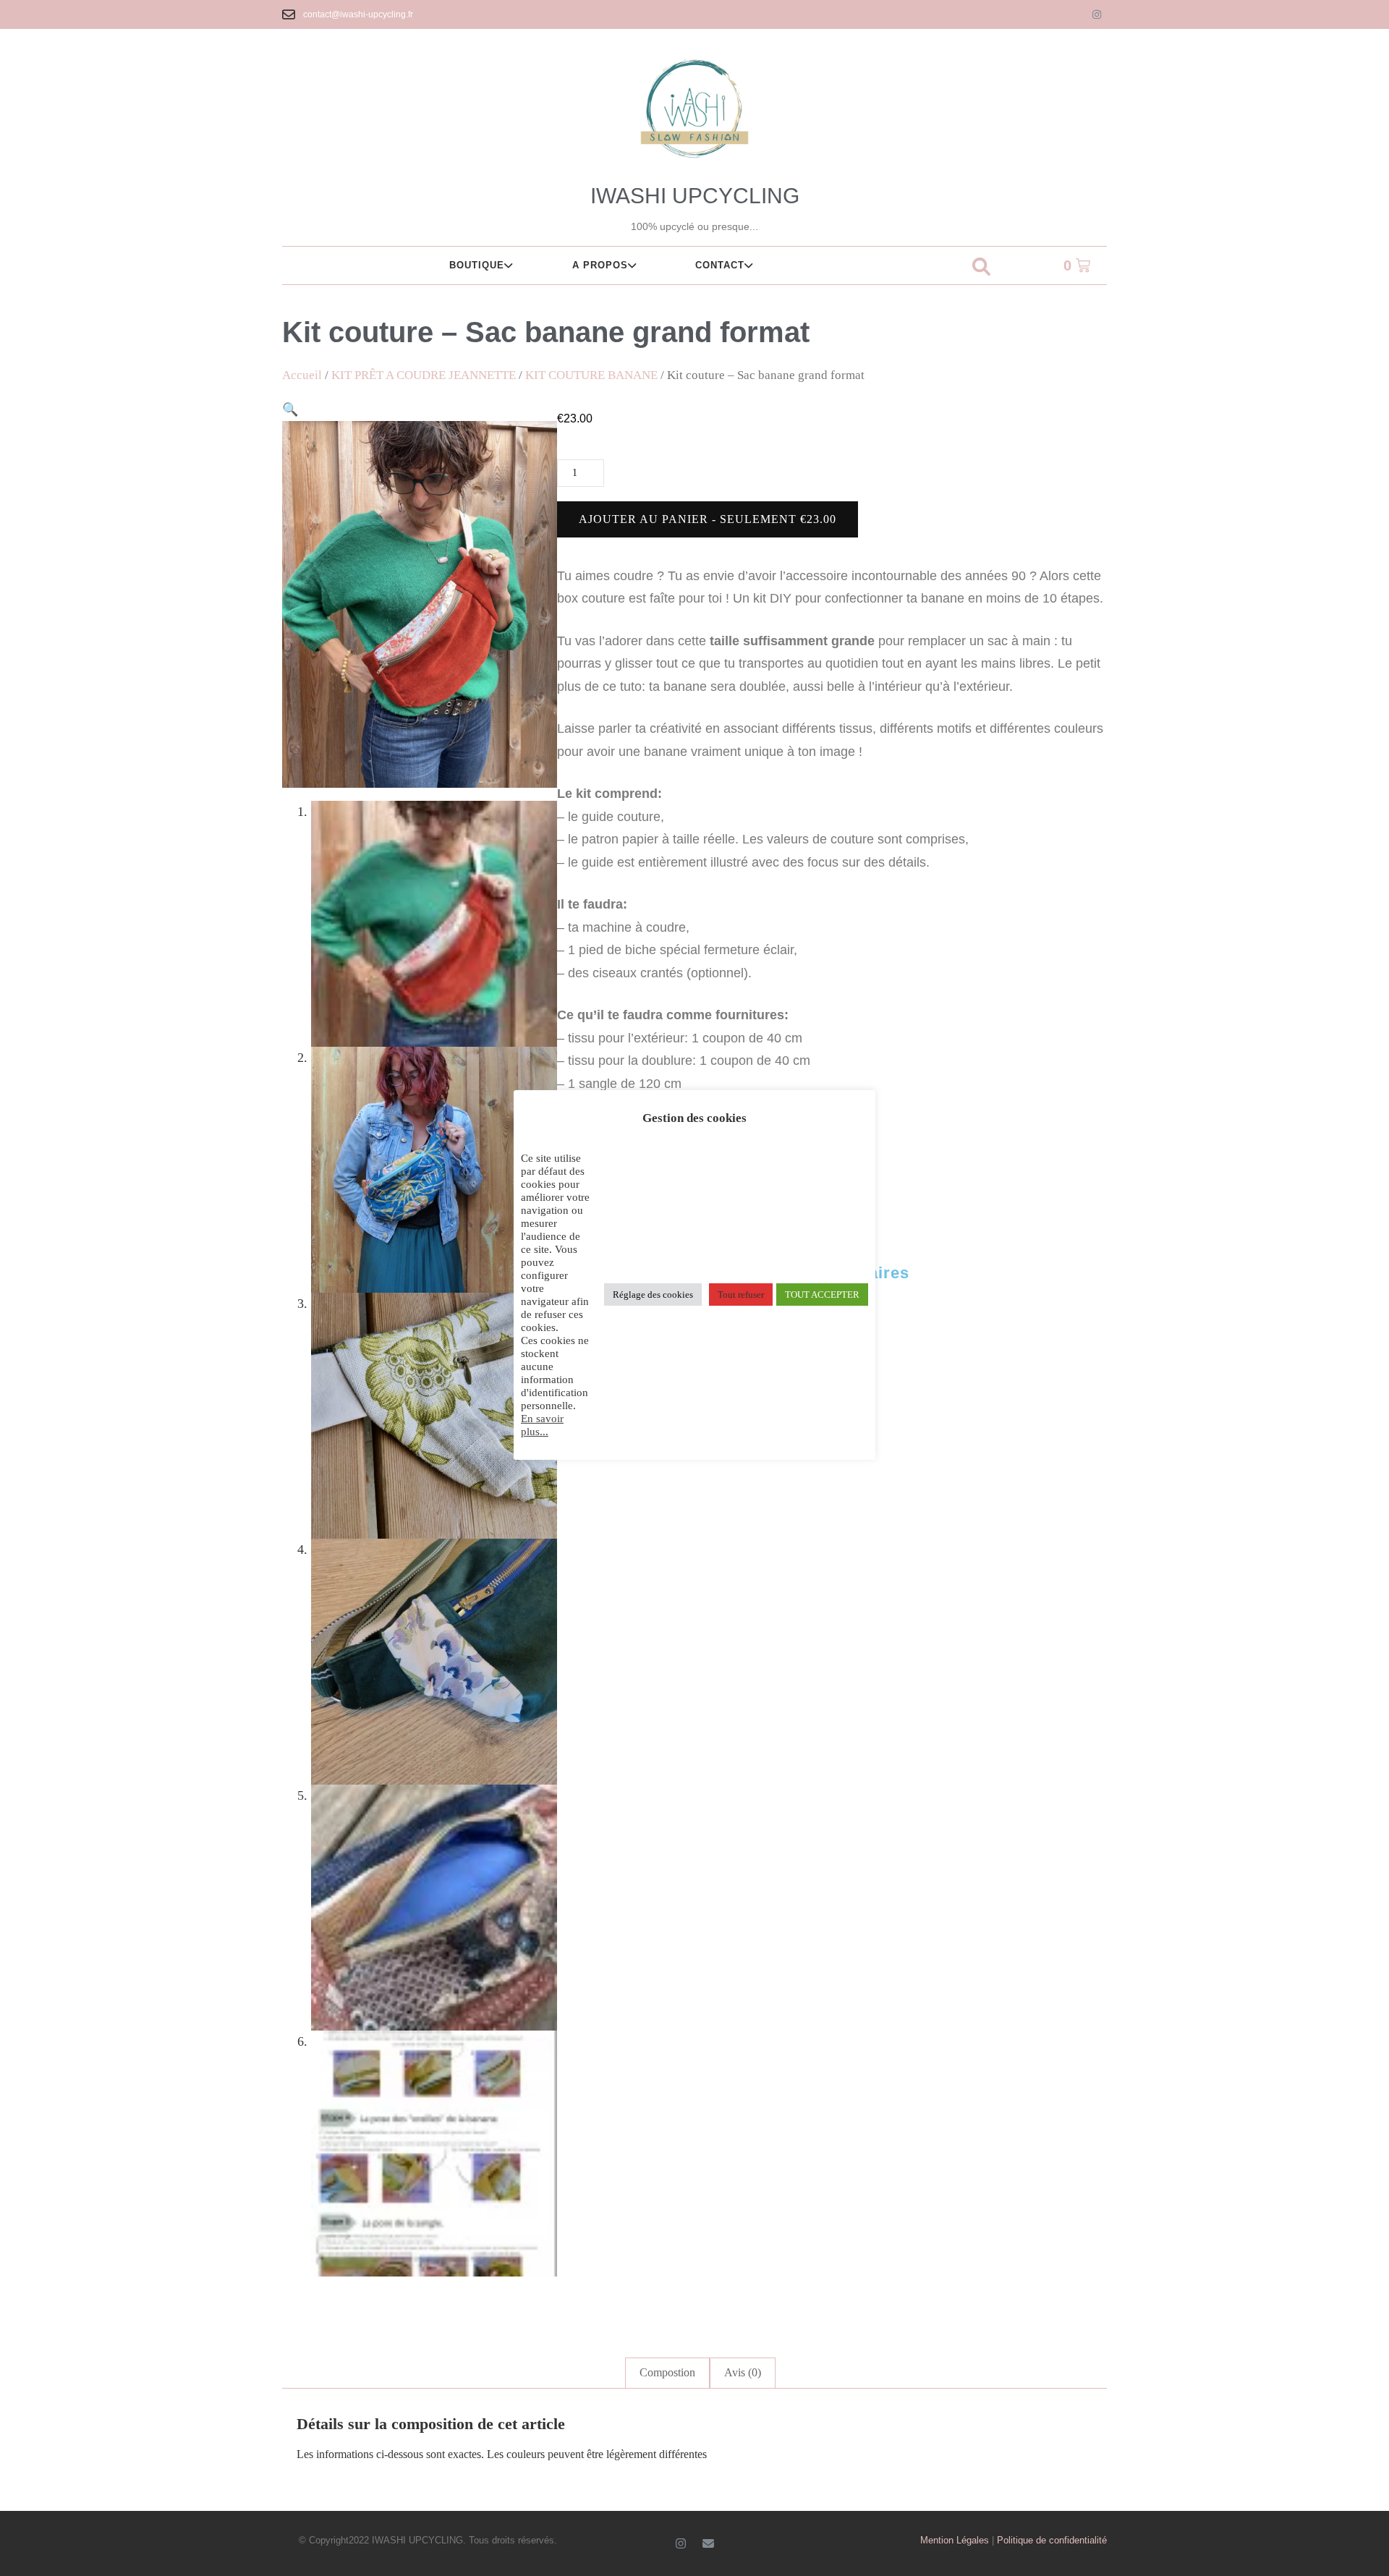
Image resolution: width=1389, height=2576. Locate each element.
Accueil (302, 375)
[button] (981, 268)
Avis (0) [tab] (743, 2372)
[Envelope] (708, 2543)
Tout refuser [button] (741, 1295)
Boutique (477, 265)
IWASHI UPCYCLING (695, 196)
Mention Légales (955, 2540)
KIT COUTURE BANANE (591, 375)
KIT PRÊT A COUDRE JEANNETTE (424, 375)
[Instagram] (1097, 14)
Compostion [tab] (667, 2372)
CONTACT (720, 265)
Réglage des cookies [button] (653, 1295)
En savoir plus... (542, 1425)
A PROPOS (600, 265)
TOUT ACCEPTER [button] (822, 1295)
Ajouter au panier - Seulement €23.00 (708, 519)
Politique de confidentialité (1052, 2540)
